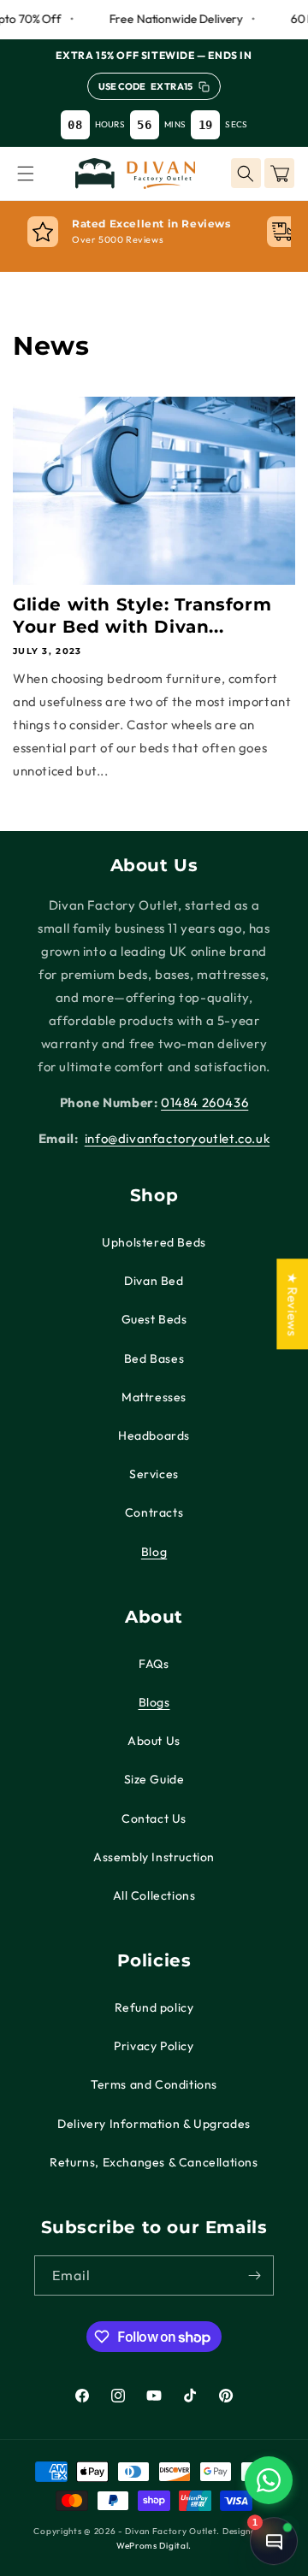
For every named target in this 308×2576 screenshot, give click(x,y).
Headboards (154, 1435)
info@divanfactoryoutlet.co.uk (177, 1138)
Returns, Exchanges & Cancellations (154, 2162)
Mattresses (154, 1397)
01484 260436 (204, 1102)
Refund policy (154, 2007)
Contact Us (154, 1819)
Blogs (154, 1702)
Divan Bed (154, 1281)
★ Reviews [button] (292, 1304)
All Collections (154, 1895)
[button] (26, 174)
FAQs (154, 1664)
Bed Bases (154, 1359)
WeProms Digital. (154, 2546)
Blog (154, 1552)
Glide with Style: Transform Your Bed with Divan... (142, 616)
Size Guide (154, 1779)
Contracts (154, 1512)
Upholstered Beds (154, 1242)
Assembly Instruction (154, 1857)
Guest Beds (154, 1319)
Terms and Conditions (154, 2084)
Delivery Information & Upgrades (154, 2124)
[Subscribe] (254, 2275)
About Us (154, 1741)
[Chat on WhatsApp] (269, 2480)
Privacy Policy (154, 2046)
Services (154, 1474)
